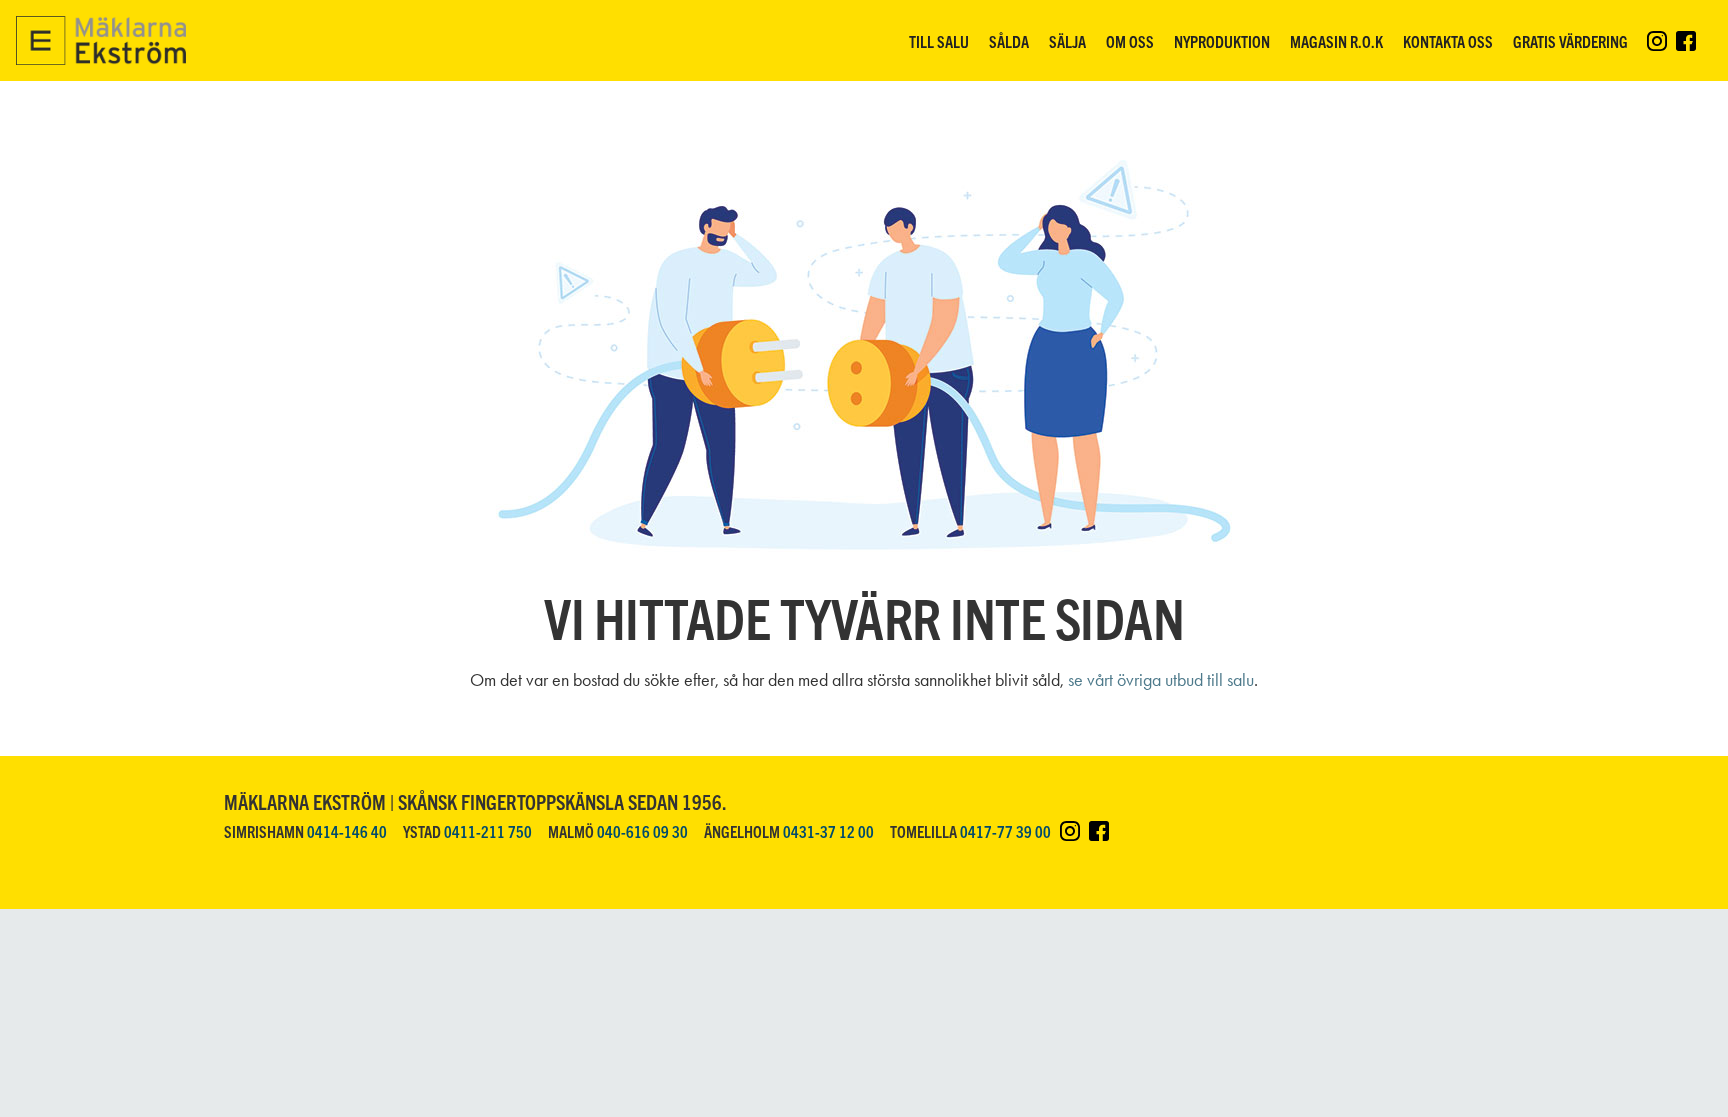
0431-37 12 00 (828, 831)
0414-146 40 (347, 831)
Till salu (939, 41)
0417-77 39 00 (1005, 831)
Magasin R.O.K (1336, 41)
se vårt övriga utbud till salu (1161, 680)
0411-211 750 (488, 831)
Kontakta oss (1448, 41)
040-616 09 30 (642, 831)
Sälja (1067, 41)
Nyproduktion (1222, 41)
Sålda (1009, 41)
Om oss (1130, 41)
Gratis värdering (1570, 41)
